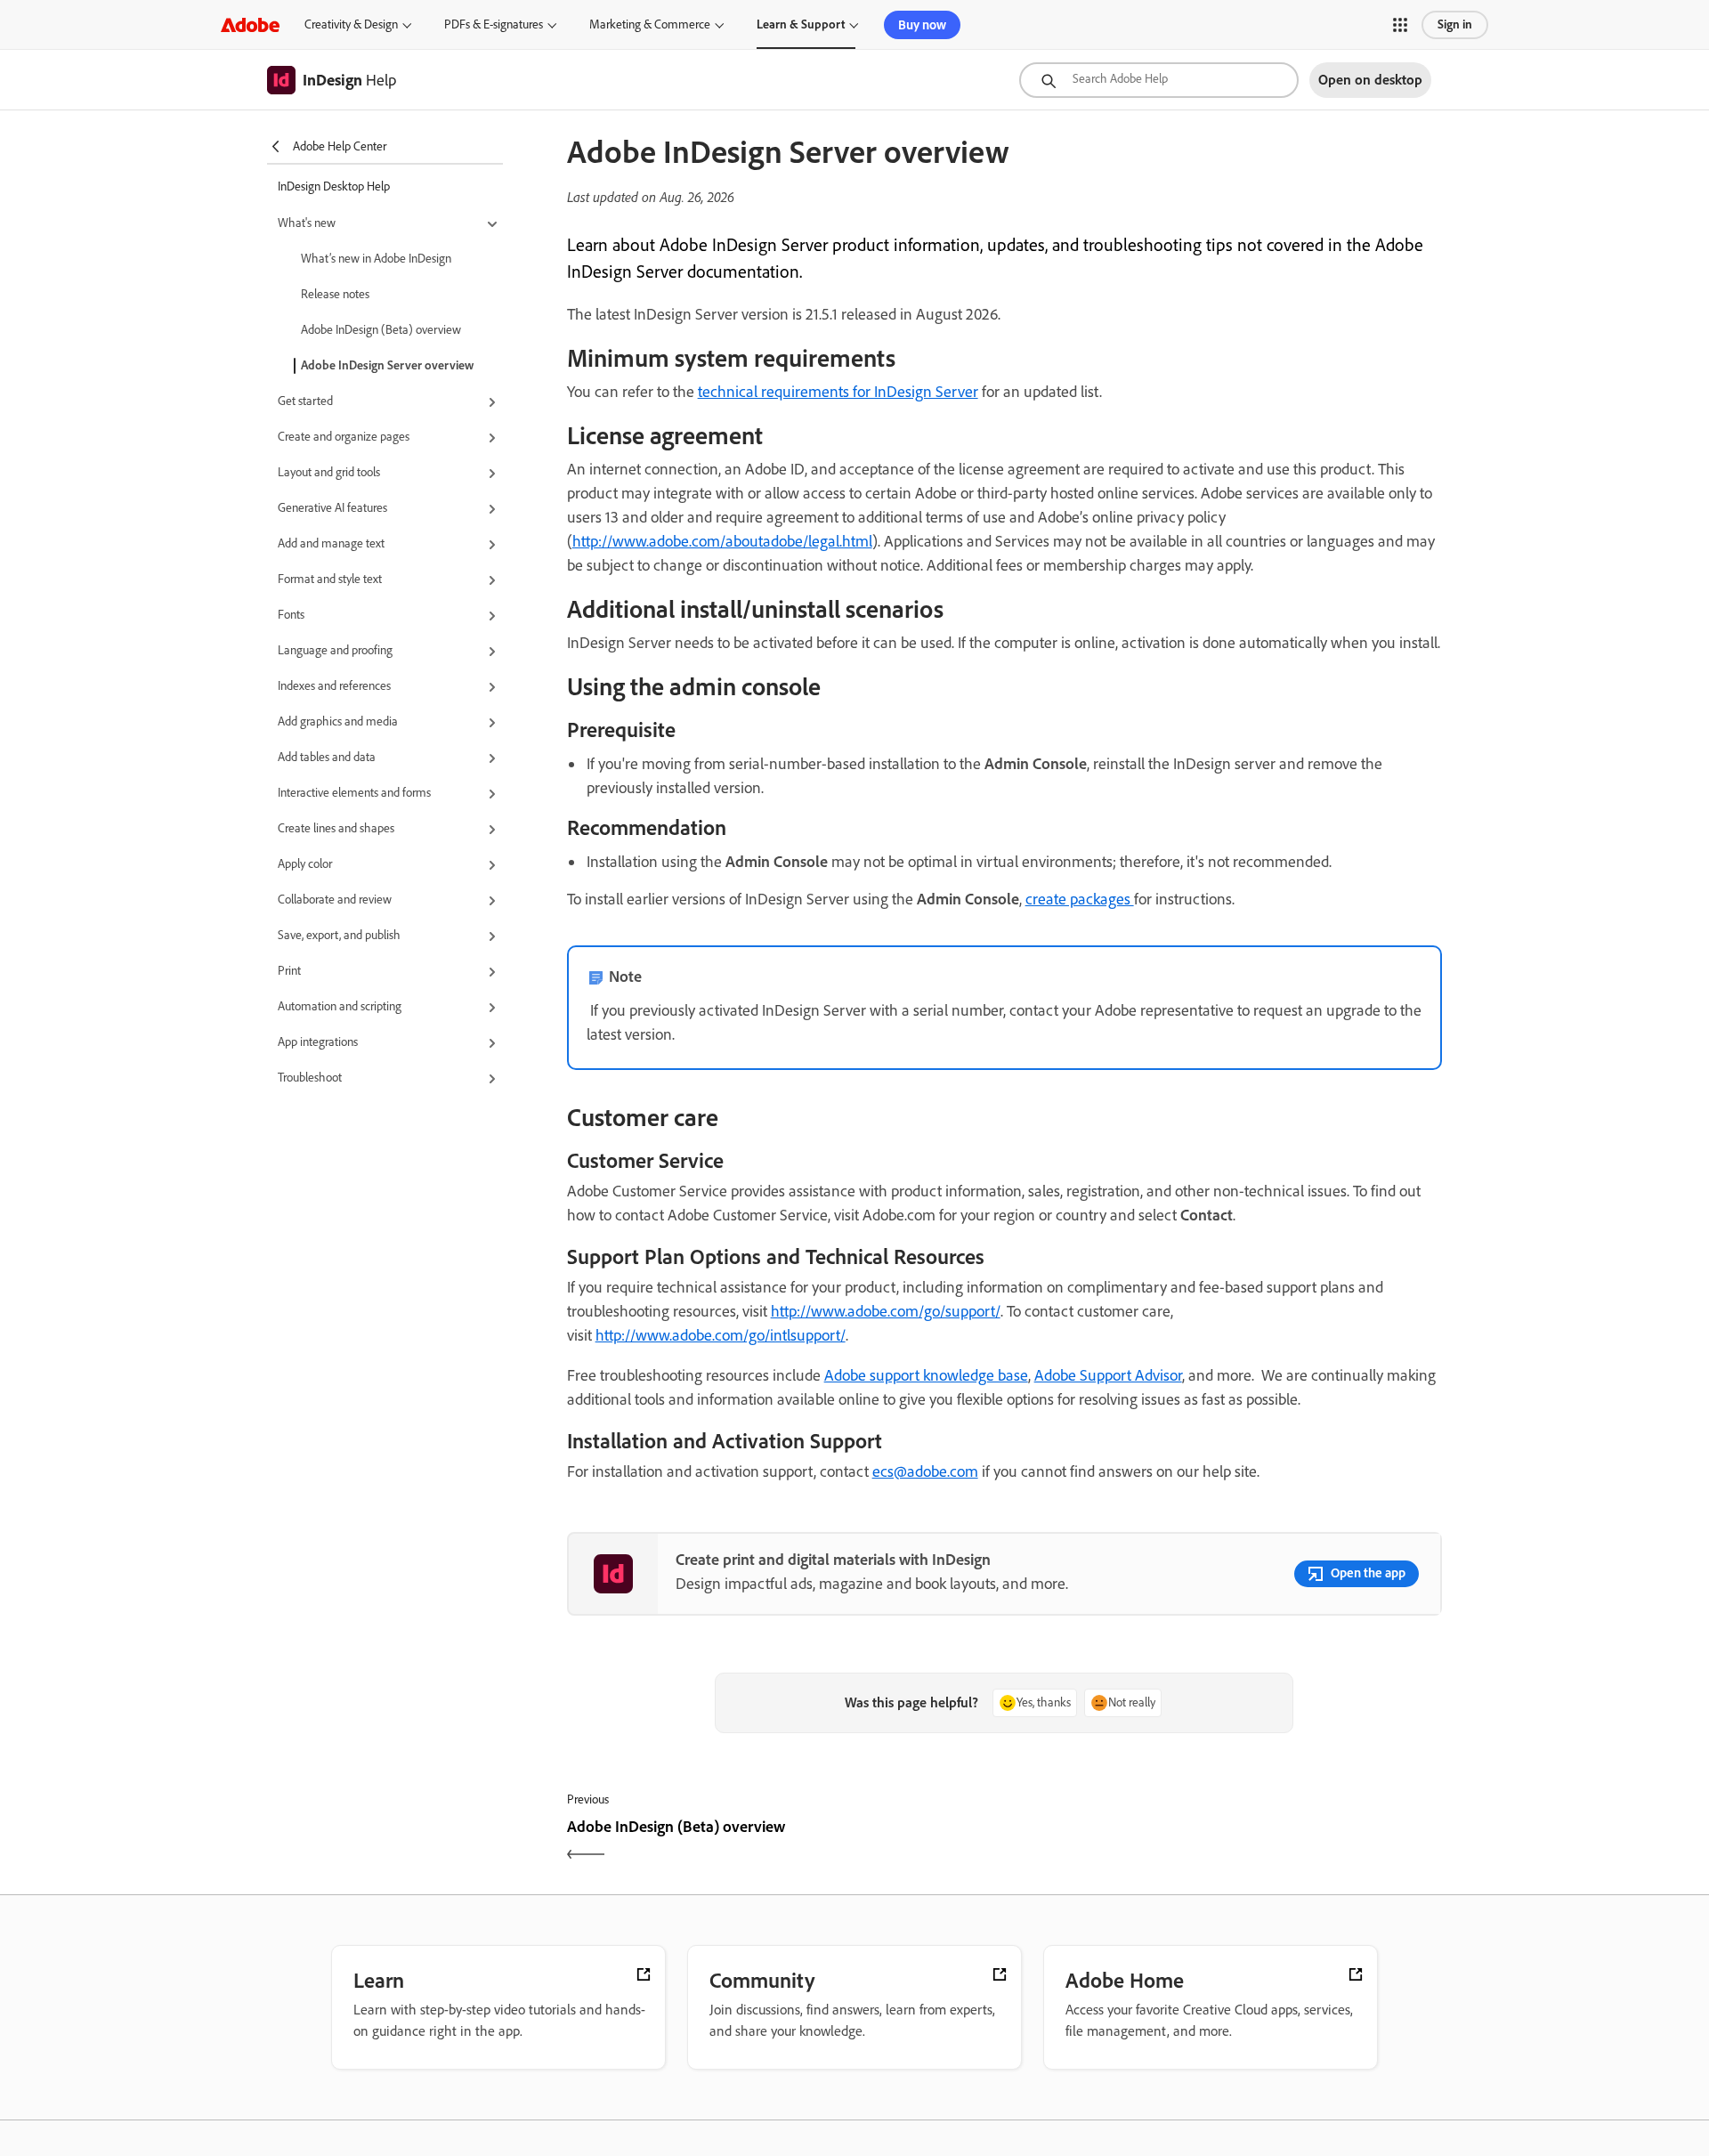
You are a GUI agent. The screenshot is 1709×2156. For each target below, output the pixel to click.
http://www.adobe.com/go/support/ (886, 1311)
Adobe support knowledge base (926, 1375)
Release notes (335, 294)
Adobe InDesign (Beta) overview (381, 330)
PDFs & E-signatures (494, 24)
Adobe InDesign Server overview (387, 365)
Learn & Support (801, 24)
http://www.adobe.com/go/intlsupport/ (721, 1335)
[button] (1400, 25)
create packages (1080, 899)
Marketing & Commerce (650, 24)
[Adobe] (250, 24)
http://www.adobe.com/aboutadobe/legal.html (722, 541)
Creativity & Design (351, 24)
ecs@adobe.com (925, 1471)
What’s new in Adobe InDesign (376, 259)
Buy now (922, 25)
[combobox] (1159, 80)
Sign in (1455, 24)
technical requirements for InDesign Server (838, 392)
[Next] (1225, 1842)
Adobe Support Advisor (1108, 1375)
